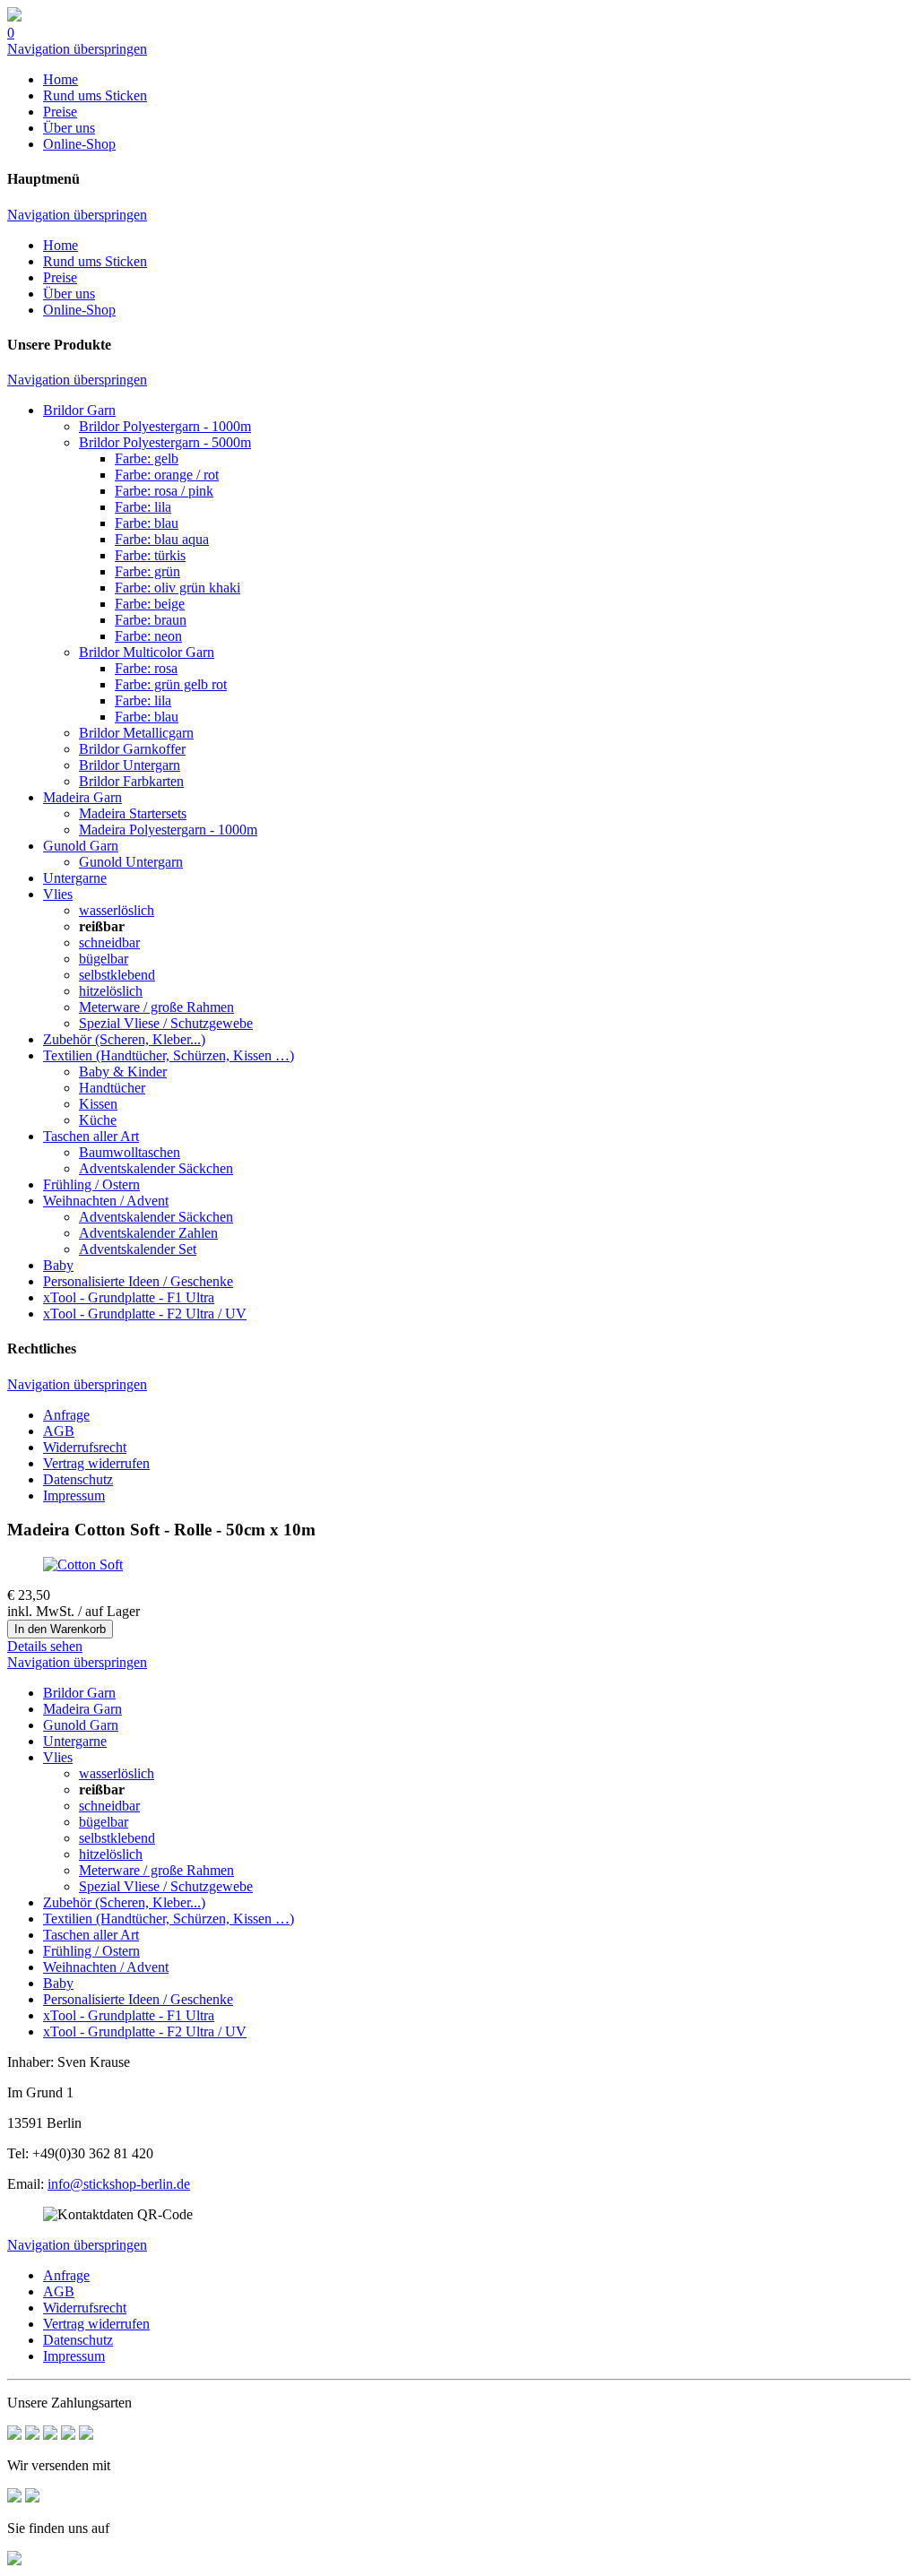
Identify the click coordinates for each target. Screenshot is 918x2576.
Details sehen (45, 1646)
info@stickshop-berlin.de (119, 2184)
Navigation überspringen (77, 49)
